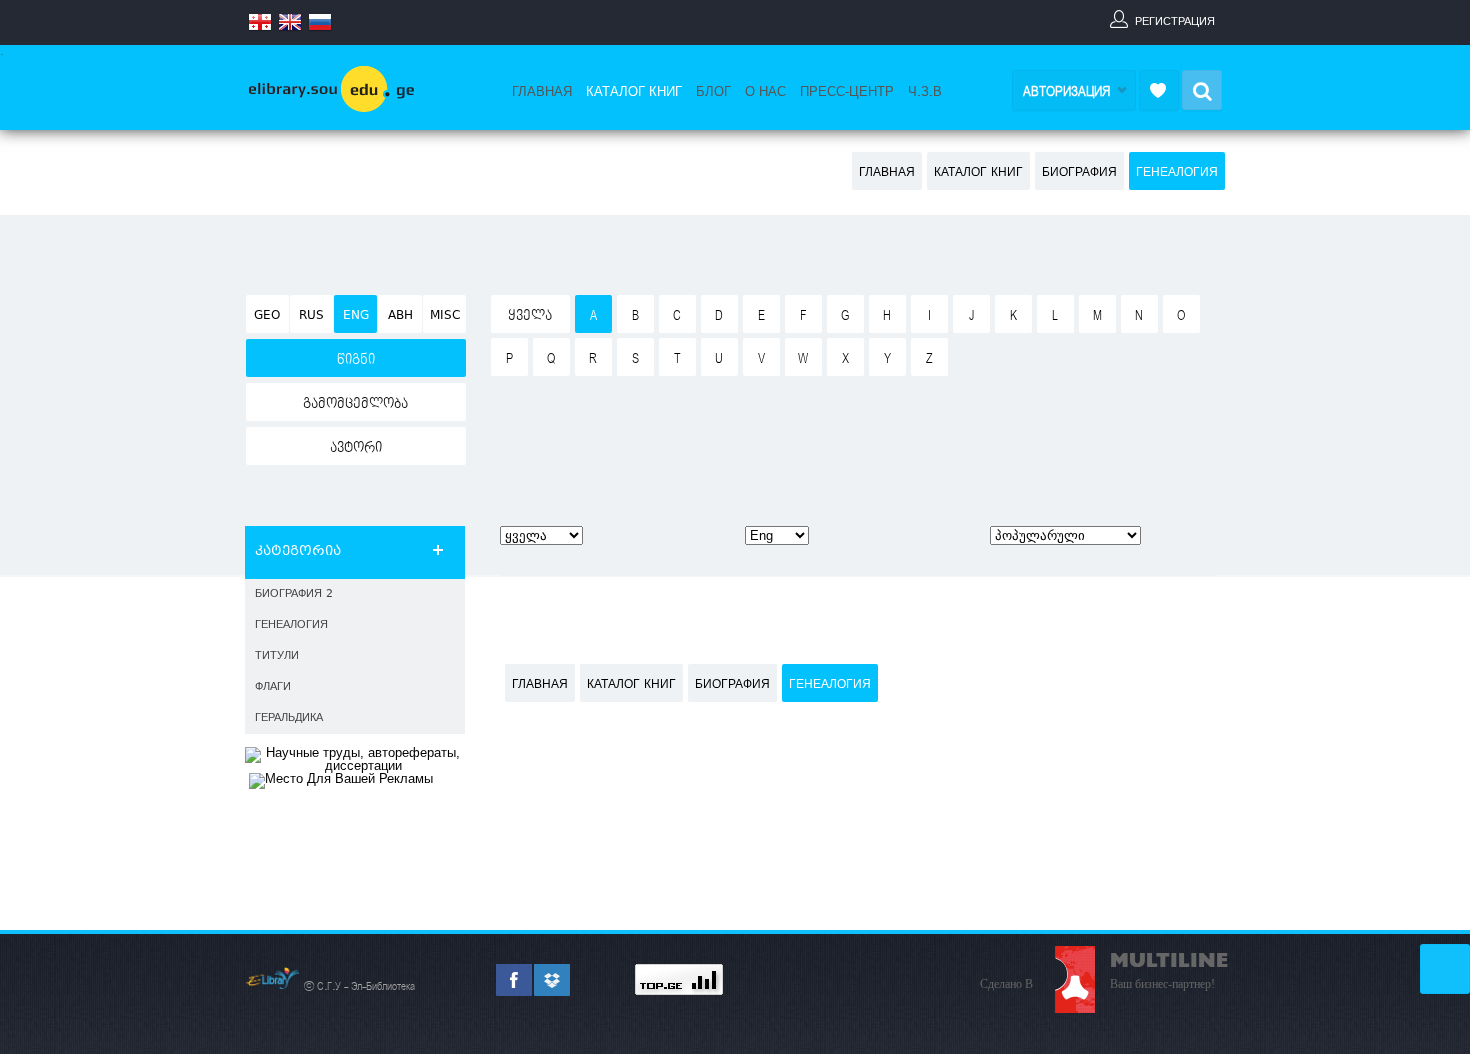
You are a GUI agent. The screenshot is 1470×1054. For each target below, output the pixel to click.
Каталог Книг (634, 92)
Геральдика (289, 718)
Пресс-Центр (847, 92)
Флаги (273, 687)
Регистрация (1175, 21)
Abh (400, 316)
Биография (1079, 173)
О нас (765, 92)
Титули (277, 656)
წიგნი (356, 360)
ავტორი (356, 448)
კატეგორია (298, 552)
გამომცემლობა (355, 404)
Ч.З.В (925, 92)
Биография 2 (294, 594)
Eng (356, 316)
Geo (267, 316)
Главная (542, 92)
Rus (311, 316)
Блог (713, 92)
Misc (445, 316)
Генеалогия (1177, 173)
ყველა (530, 316)
